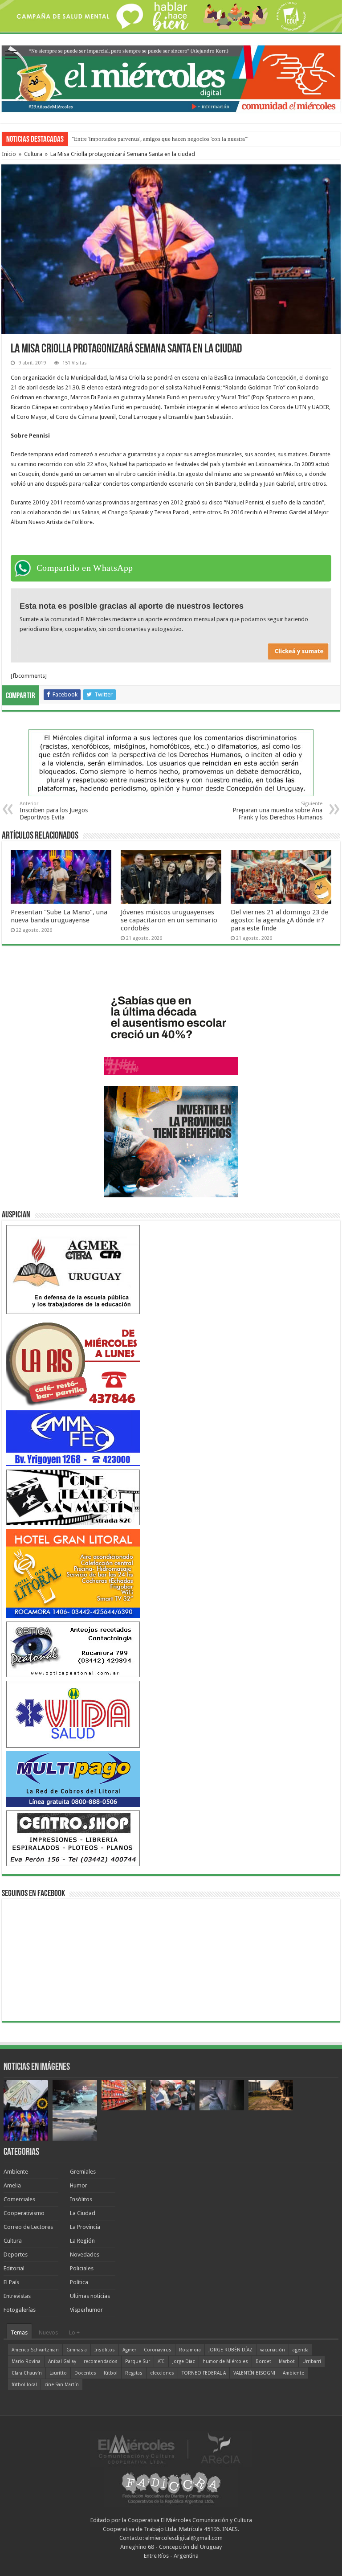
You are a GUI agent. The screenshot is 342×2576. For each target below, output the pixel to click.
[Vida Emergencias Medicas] (73, 1714)
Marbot (287, 2361)
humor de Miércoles (225, 2361)
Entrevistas (17, 2296)
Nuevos (48, 2332)
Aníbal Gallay (62, 2361)
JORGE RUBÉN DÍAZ (230, 2350)
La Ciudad (83, 2213)
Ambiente (16, 2172)
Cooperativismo (24, 2213)
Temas (19, 2332)
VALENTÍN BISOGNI (254, 2373)
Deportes (16, 2255)
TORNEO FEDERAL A (204, 2373)
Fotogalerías (20, 2310)
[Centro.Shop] (73, 1838)
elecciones (162, 2373)
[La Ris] (73, 1362)
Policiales (82, 2268)
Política (79, 2282)
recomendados (101, 2361)
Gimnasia (77, 2350)
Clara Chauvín (27, 2373)
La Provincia (85, 2227)
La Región (82, 2241)
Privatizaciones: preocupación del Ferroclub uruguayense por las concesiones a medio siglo (182, 139)
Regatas (134, 2373)
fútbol (111, 2373)
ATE (161, 2361)
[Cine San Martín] (73, 1497)
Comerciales (19, 2199)
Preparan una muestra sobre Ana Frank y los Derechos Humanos (277, 811)
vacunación (273, 2350)
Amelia (12, 2185)
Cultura (33, 154)
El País (11, 2282)
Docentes (85, 2373)
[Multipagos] (73, 1779)
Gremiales (83, 2172)
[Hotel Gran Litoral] (73, 1573)
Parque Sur (138, 2361)
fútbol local (24, 2385)
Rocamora (190, 2350)
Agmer (129, 2350)
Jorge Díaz (184, 2361)
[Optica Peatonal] (73, 1649)
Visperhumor (86, 2310)
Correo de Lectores (28, 2227)
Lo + (74, 2332)
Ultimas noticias (90, 2296)
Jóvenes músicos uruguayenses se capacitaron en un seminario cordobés (169, 920)
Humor (79, 2185)
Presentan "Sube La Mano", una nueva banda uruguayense (59, 916)
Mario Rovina (26, 2361)
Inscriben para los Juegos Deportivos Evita (54, 811)
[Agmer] (73, 1269)
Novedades (85, 2255)
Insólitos (81, 2199)
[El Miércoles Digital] (171, 77)
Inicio (9, 154)
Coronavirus (158, 2350)
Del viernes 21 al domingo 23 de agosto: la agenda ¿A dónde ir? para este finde (279, 920)
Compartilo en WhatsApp (85, 568)
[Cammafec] (73, 1438)
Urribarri (312, 2361)
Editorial (14, 2268)
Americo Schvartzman (35, 2350)
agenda (301, 2350)
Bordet (263, 2361)
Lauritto (58, 2373)
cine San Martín (62, 2385)
